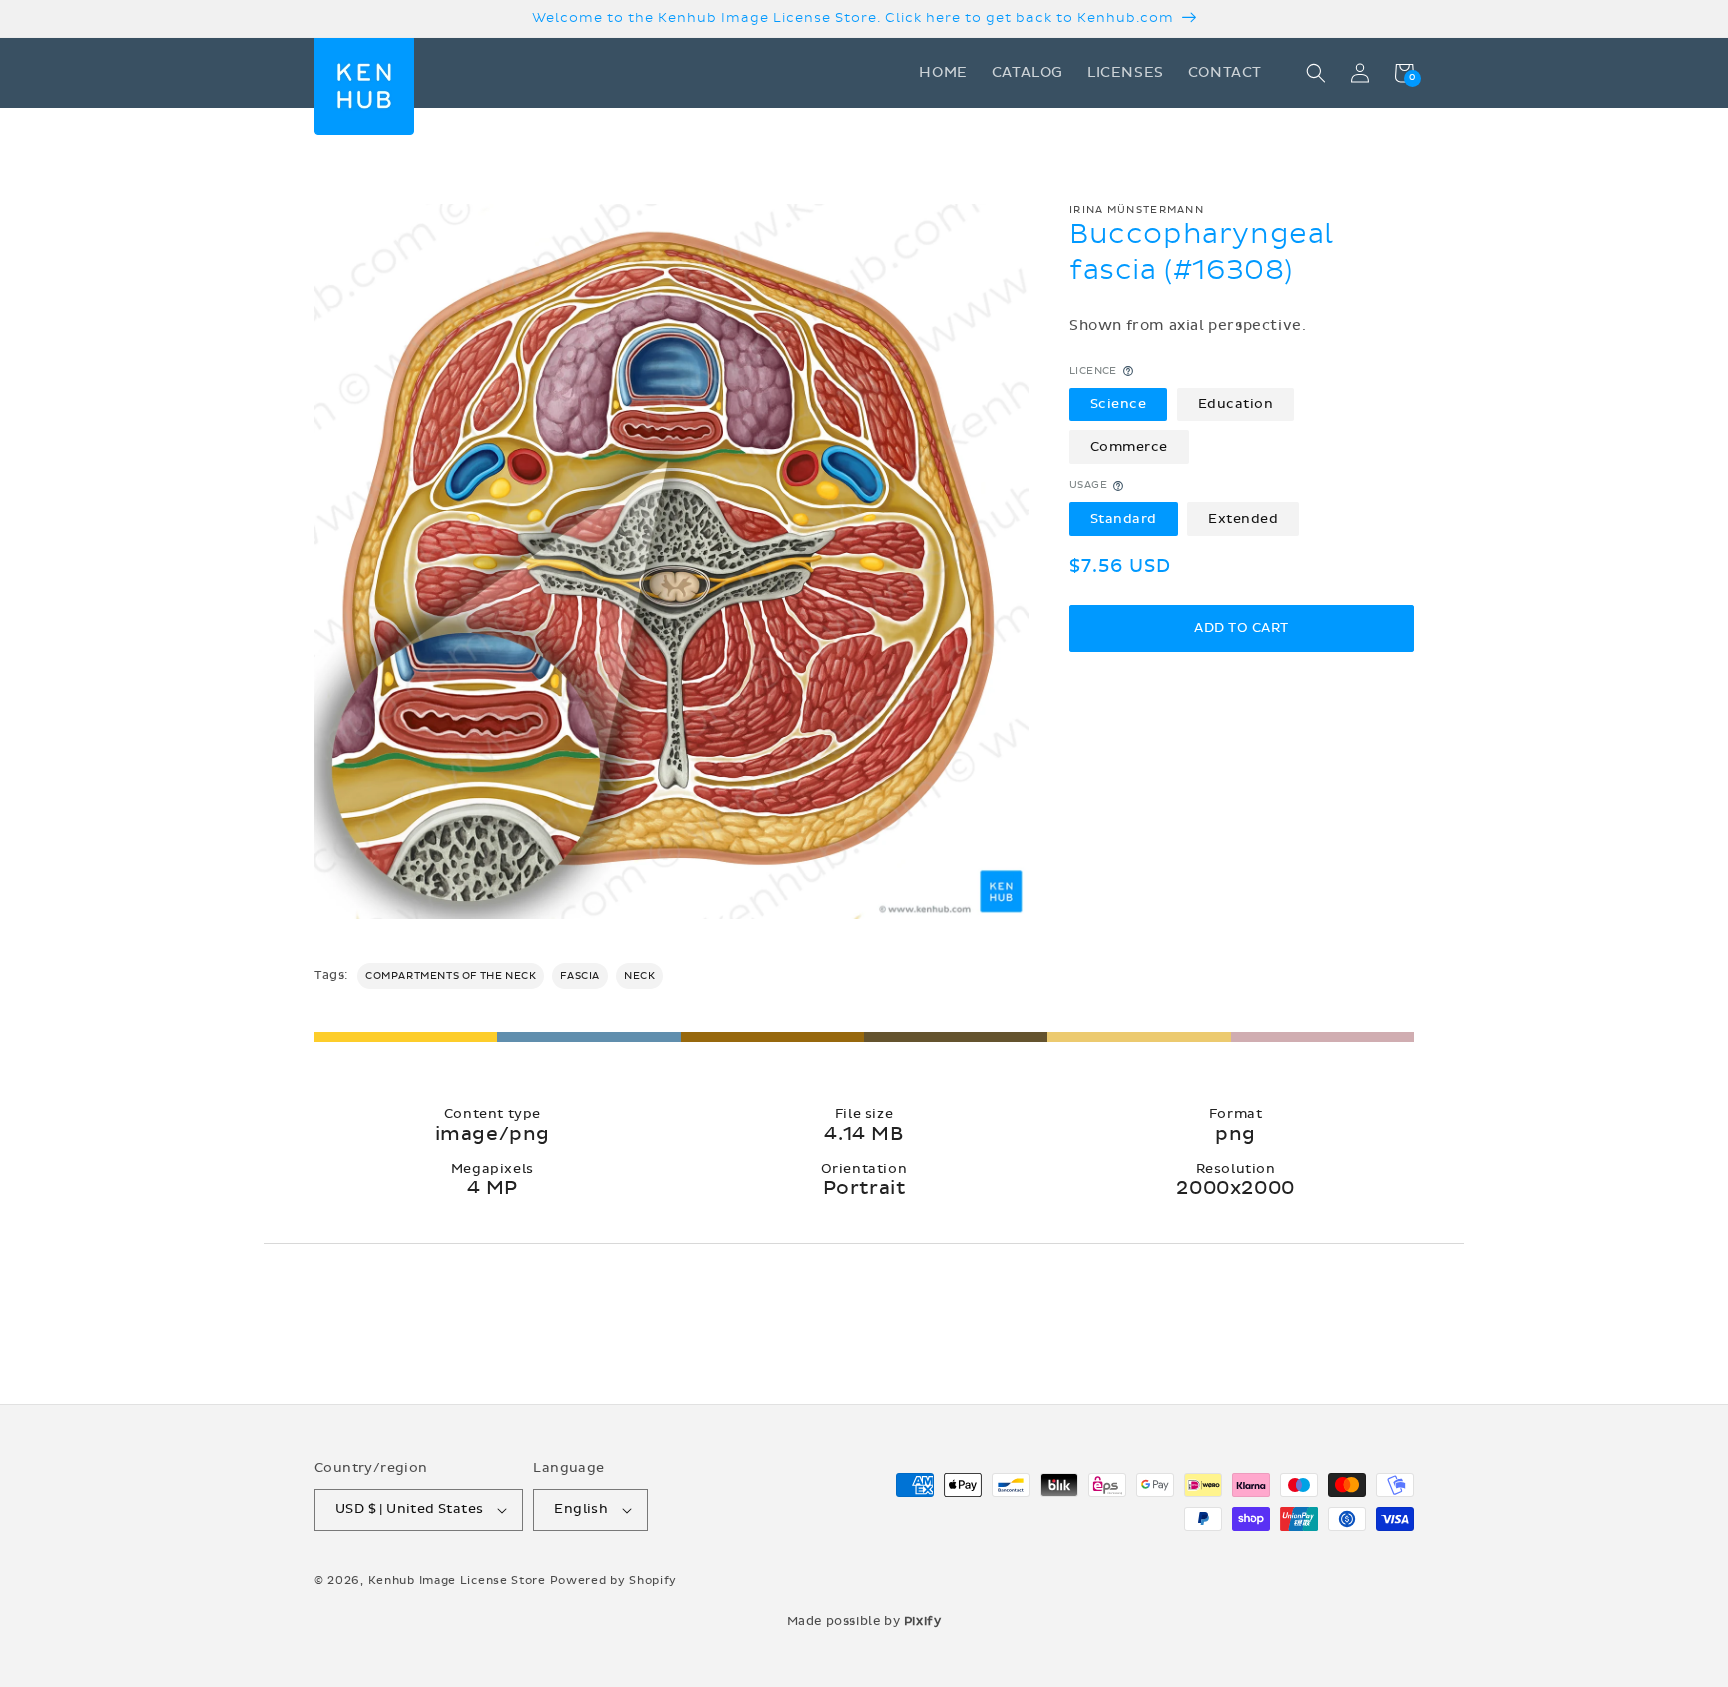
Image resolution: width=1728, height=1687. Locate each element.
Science (1118, 404)
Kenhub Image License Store (457, 1580)
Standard (1123, 519)
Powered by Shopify (614, 1580)
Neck (639, 976)
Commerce (1129, 447)
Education (1236, 404)
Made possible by (864, 1621)
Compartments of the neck (450, 976)
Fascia (580, 976)
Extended (1243, 519)
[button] (1316, 73)
